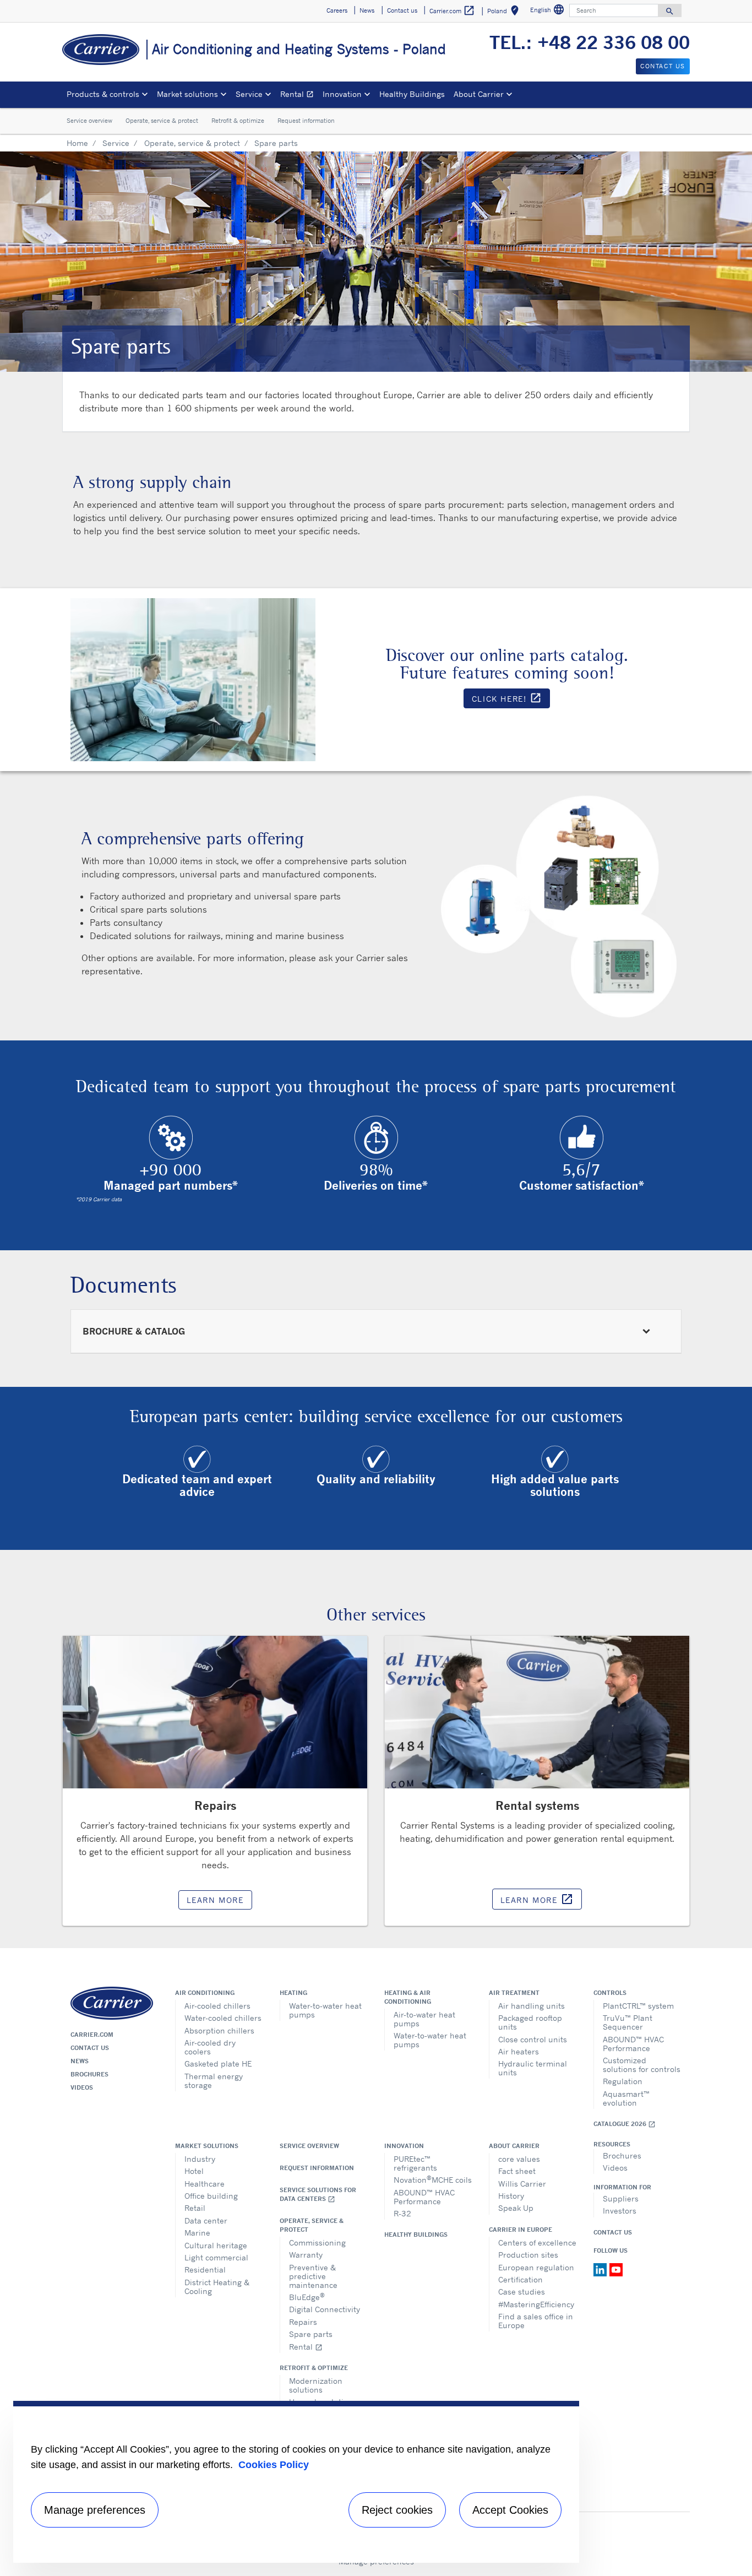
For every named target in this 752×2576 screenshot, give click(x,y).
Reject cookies (397, 2510)
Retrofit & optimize (238, 121)
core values (519, 2159)
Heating (293, 1993)
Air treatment (514, 1993)
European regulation (536, 2267)
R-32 (402, 2213)
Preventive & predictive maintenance (313, 2276)
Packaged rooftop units (530, 2022)
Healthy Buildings (412, 94)
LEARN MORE (215, 1900)
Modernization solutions (316, 2385)
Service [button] (249, 94)
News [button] (367, 10)
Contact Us (613, 2232)
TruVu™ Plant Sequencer (628, 2022)
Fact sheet (517, 2171)
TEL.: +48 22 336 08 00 (590, 42)
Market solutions (207, 2146)
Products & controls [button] (103, 94)
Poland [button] (505, 12)
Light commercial (216, 2257)
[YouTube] (616, 2269)
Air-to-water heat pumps (424, 2019)
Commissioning (317, 2243)
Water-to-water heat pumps (325, 2010)
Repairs (303, 2322)
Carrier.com (92, 2035)
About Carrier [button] (479, 94)
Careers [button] (337, 10)
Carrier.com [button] (452, 10)
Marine (197, 2233)
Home (77, 143)
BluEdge (307, 2296)
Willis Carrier (522, 2184)
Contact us (90, 2048)
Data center (206, 2220)
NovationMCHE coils (433, 2179)
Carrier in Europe (521, 2230)
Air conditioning (205, 1993)
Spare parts (311, 2334)
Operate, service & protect (162, 121)
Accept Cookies (510, 2510)
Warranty (306, 2255)
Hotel (194, 2171)
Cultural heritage (216, 2245)
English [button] (549, 11)
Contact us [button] (402, 10)
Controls (610, 1993)
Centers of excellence (537, 2243)
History (511, 2196)
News (80, 2061)
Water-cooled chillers (223, 2018)
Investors (620, 2211)
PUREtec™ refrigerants (415, 2163)
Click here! (511, 700)
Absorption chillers (219, 2030)
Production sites (528, 2255)
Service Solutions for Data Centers (318, 2195)
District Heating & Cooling (217, 2287)
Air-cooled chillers (217, 2006)
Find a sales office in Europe (536, 2321)
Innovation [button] (342, 94)
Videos (82, 2087)
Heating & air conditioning (408, 1997)
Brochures (89, 2074)
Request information (306, 121)
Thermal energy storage (214, 2081)
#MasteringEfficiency (536, 2304)
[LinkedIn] (601, 2269)
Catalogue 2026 (625, 2124)
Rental (299, 96)
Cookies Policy (274, 2465)
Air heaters (519, 2051)
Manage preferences (95, 2510)
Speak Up (516, 2208)
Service (116, 143)
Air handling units (532, 2006)
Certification (521, 2279)
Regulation (623, 2081)
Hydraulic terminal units (533, 2068)
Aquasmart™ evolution (626, 2098)
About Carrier (514, 2146)
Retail (195, 2208)
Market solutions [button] (187, 94)
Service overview (89, 121)
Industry (200, 2159)
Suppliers (621, 2198)
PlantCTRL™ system (638, 2006)
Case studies (522, 2292)
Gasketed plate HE (218, 2063)
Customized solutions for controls (642, 2065)
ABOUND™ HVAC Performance (633, 2044)
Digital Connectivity (325, 2309)
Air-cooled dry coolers (210, 2047)
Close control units (533, 2039)
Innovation (404, 2146)
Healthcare (205, 2184)
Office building (211, 2196)
